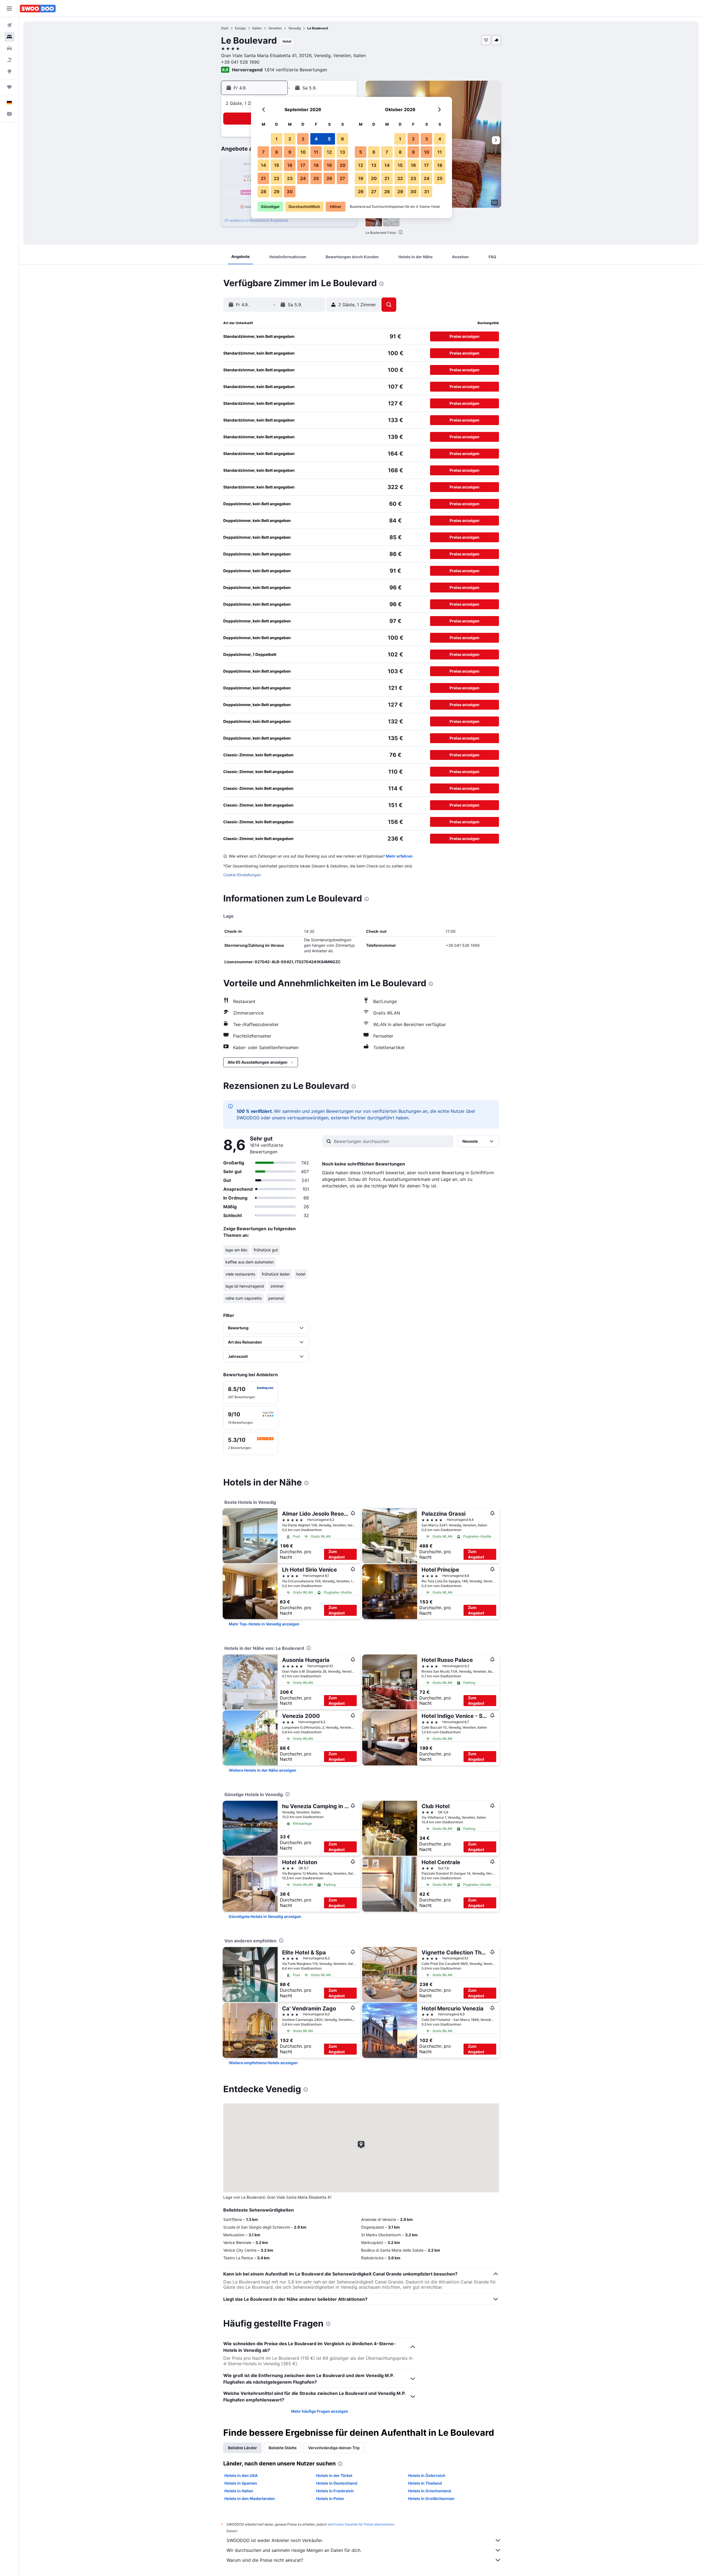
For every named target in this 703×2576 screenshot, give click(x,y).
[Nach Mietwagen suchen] (9, 48)
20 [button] (343, 165)
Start (225, 28)
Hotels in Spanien (241, 2483)
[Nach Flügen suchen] (9, 25)
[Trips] (9, 87)
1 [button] (277, 139)
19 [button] (329, 165)
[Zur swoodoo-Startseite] (38, 9)
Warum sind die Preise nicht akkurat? (265, 2560)
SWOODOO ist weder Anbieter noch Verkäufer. (275, 2540)
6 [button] (343, 139)
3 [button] (303, 139)
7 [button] (263, 152)
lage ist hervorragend (245, 1286)
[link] (264, 1624)
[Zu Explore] (9, 71)
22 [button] (277, 178)
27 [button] (342, 178)
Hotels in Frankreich (335, 2491)
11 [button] (316, 152)
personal (276, 1298)
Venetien (275, 28)
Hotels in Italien (239, 2491)
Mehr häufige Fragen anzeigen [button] (320, 2411)
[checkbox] (251, 1393)
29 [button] (277, 192)
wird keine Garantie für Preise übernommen (361, 2524)
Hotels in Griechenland (429, 2491)
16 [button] (290, 165)
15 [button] (277, 165)
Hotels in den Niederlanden (250, 2498)
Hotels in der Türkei (334, 2475)
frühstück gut (266, 1250)
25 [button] (316, 178)
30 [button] (290, 192)
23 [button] (290, 178)
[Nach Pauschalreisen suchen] (9, 60)
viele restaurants (240, 1274)
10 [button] (303, 152)
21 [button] (263, 178)
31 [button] (427, 192)
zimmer (277, 1286)
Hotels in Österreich (427, 2475)
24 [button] (303, 178)
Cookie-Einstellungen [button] (242, 875)
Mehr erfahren (399, 856)
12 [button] (329, 152)
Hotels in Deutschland (337, 2483)
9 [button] (290, 152)
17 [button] (303, 165)
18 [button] (316, 165)
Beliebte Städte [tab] (283, 2448)
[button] (9, 9)
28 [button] (263, 192)
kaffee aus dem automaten (250, 1262)
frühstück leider (276, 1274)
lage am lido (236, 1250)
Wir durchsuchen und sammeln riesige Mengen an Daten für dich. (294, 2550)
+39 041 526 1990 (240, 62)
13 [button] (343, 152)
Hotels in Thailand (425, 2483)
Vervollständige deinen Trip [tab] (334, 2448)
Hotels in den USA (241, 2475)
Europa (240, 28)
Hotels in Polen (330, 2498)
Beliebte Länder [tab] (242, 2448)
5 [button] (329, 139)
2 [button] (290, 139)
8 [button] (277, 152)
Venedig (295, 28)
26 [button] (329, 178)
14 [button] (263, 165)
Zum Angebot (337, 1554)
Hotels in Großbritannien (431, 2498)
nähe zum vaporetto (244, 1298)
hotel (301, 1274)
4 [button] (316, 139)
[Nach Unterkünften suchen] (9, 37)
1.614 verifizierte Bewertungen (296, 70)
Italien (257, 28)
